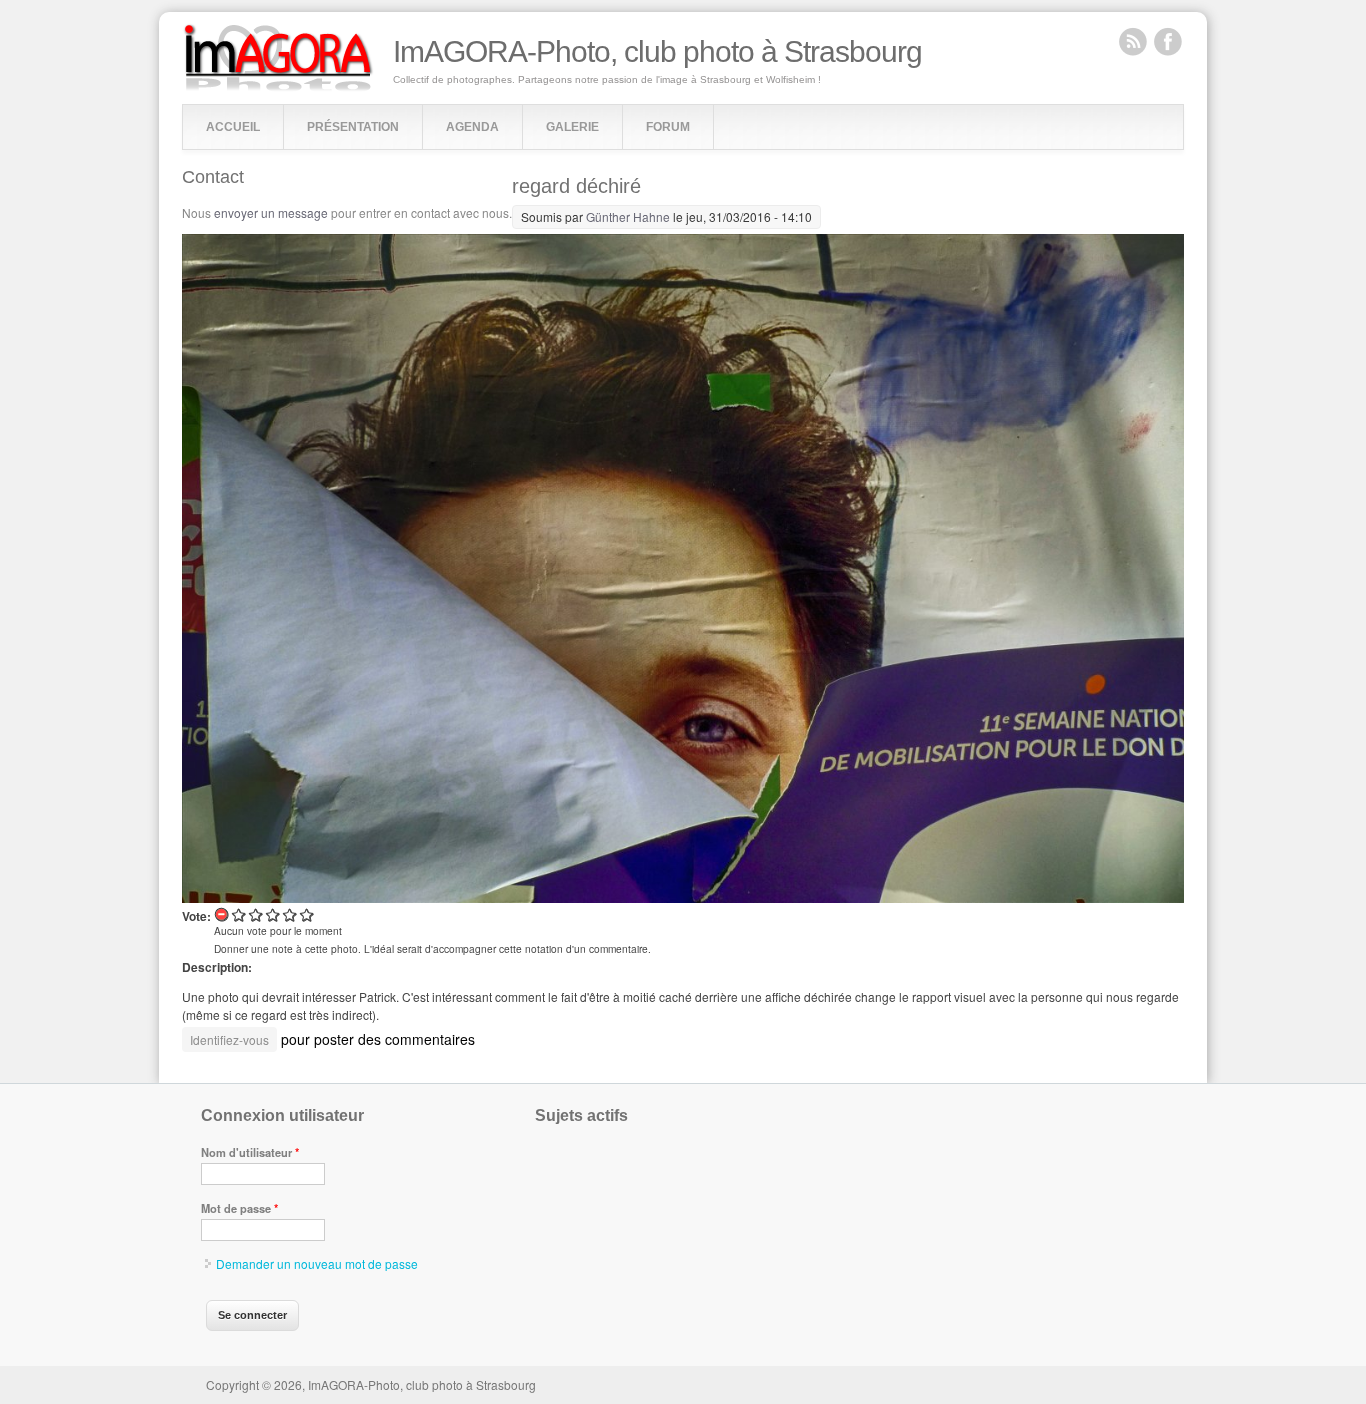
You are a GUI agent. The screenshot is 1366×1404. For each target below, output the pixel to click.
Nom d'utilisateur (250, 1152)
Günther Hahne (628, 216)
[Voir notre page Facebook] (1168, 41)
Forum (668, 127)
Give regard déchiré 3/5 (273, 914)
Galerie (572, 127)
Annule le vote (222, 914)
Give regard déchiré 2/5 (256, 914)
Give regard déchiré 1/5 (239, 914)
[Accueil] (278, 86)
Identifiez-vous (229, 1039)
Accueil (233, 127)
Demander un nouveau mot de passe (317, 1263)
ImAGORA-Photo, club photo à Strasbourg (657, 52)
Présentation (353, 127)
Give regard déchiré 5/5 (307, 914)
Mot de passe (239, 1208)
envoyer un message (271, 212)
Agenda (472, 127)
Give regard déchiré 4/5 (290, 914)
